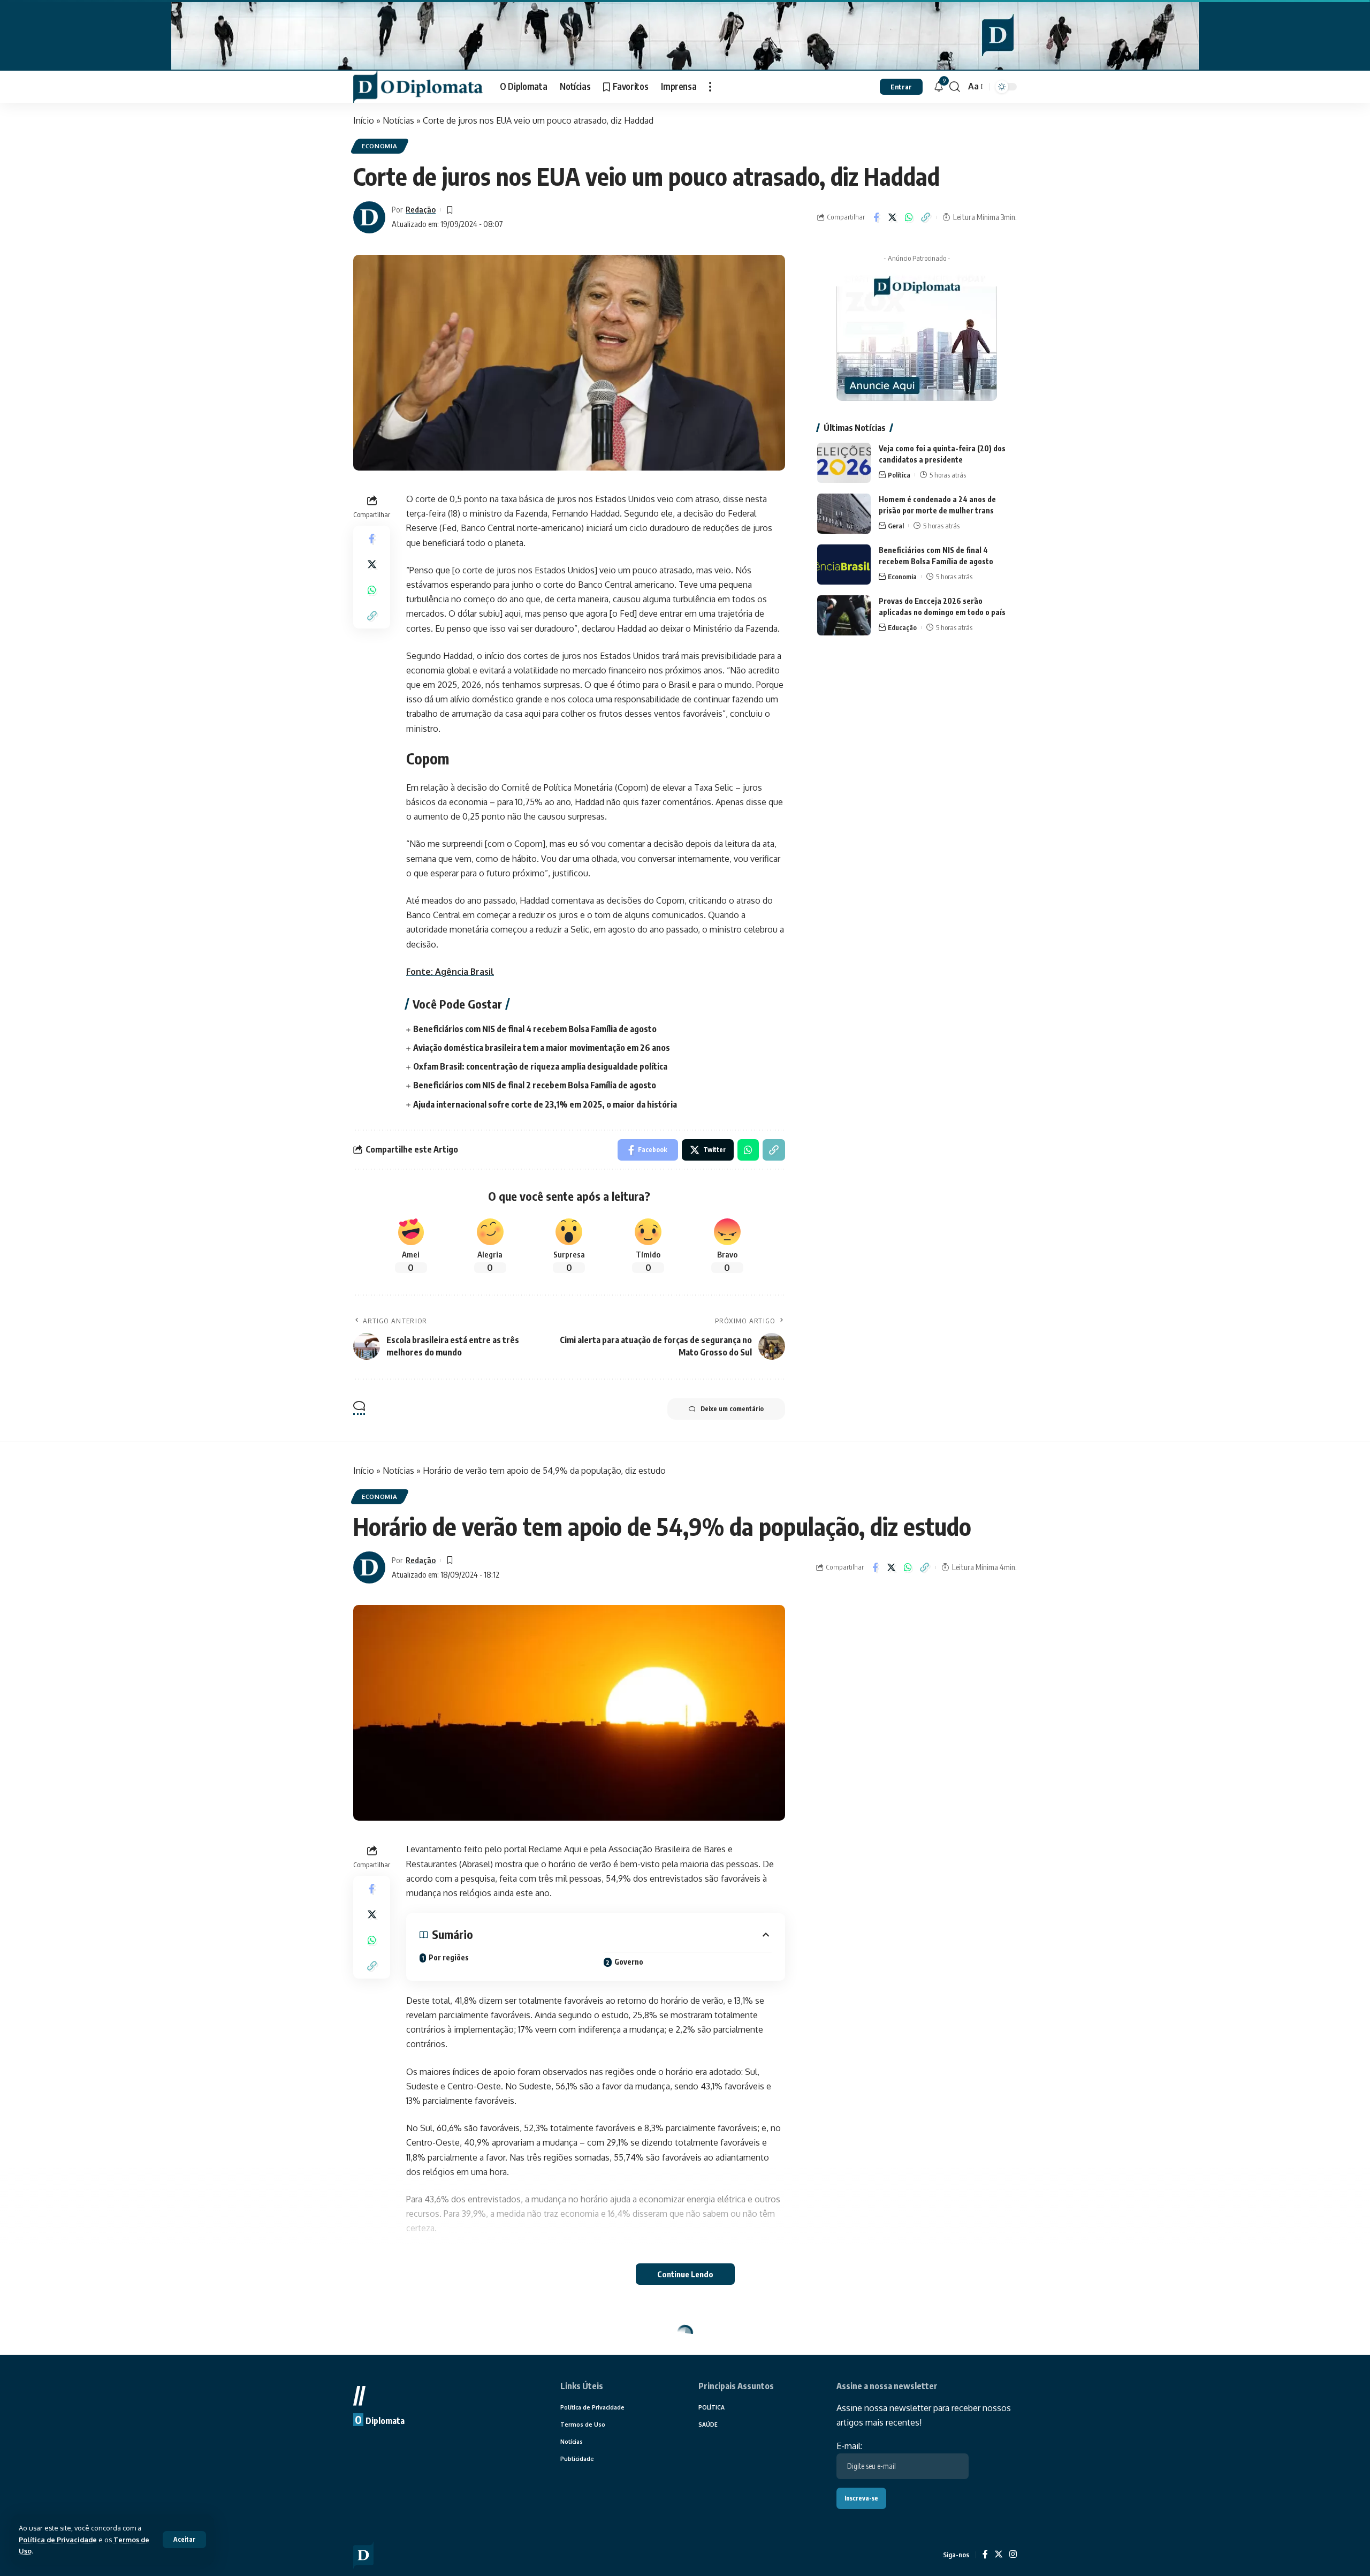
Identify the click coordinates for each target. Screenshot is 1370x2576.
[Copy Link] (926, 217)
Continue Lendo (685, 2274)
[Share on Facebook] (876, 217)
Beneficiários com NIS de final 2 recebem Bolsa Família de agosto (535, 1085)
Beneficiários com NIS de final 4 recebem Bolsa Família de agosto (535, 1029)
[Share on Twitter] (893, 217)
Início (364, 120)
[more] (710, 87)
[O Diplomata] (418, 87)
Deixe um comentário (732, 1409)
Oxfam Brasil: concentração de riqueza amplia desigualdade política (540, 1066)
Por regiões (449, 1957)
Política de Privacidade (58, 2540)
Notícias (398, 120)
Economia (380, 146)
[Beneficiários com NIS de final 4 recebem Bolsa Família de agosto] (844, 565)
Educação (902, 627)
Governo (629, 1962)
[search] (955, 87)
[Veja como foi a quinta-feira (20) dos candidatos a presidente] (844, 463)
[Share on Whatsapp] (909, 217)
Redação (421, 209)
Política (899, 475)
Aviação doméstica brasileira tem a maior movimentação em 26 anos (542, 1048)
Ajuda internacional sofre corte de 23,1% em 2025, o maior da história (545, 1104)
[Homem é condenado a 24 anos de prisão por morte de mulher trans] (844, 514)
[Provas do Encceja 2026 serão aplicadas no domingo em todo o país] (844, 615)
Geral (896, 526)
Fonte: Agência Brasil (450, 972)
